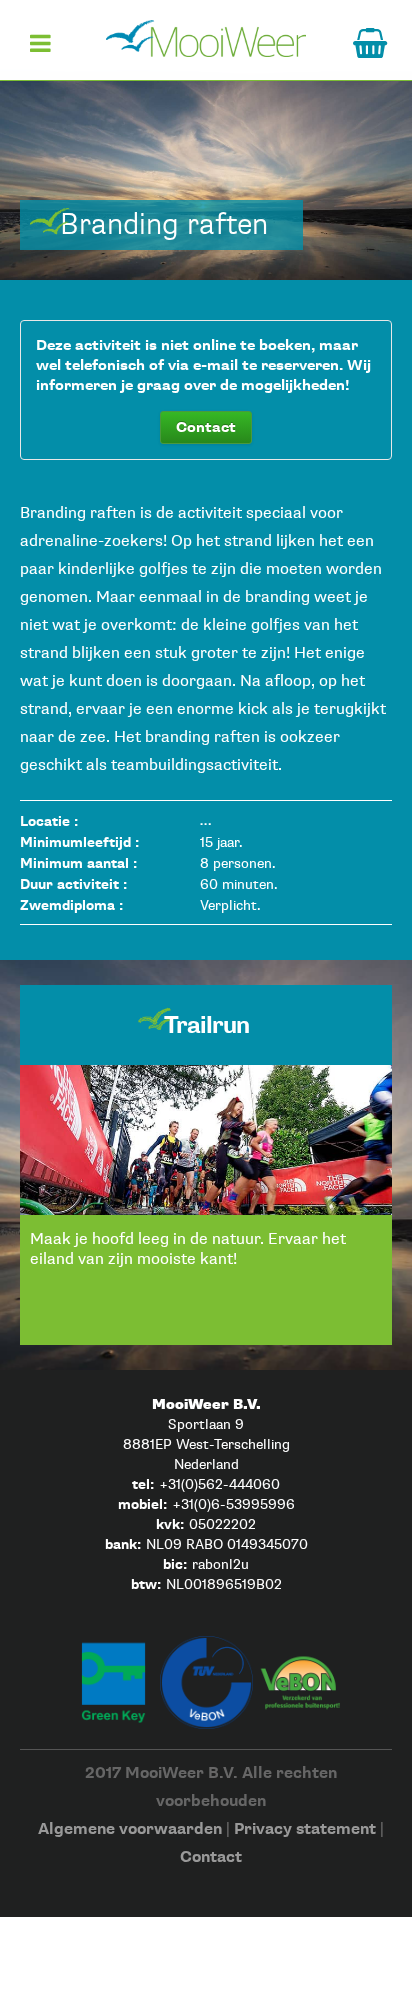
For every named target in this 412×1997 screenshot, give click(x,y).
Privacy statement (305, 1829)
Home (206, 38)
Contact (206, 427)
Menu (40, 50)
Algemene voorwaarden (130, 1829)
